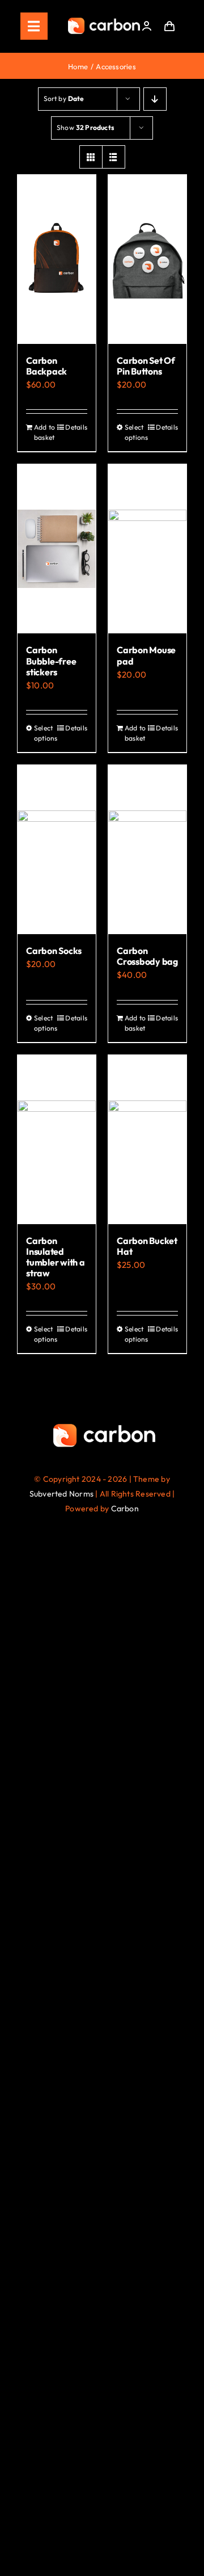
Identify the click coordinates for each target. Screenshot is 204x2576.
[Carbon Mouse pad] (147, 549)
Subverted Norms (61, 1494)
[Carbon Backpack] (57, 259)
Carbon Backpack (46, 366)
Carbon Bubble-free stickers (51, 661)
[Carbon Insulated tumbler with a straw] (57, 1140)
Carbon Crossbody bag (147, 956)
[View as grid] (91, 157)
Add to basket (44, 432)
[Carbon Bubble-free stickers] (57, 549)
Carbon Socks (54, 951)
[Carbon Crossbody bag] (147, 850)
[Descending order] (155, 99)
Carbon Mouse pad (146, 655)
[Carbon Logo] (104, 21)
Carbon (125, 1508)
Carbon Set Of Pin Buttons (146, 366)
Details (76, 427)
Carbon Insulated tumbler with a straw (56, 1257)
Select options (136, 432)
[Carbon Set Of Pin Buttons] (147, 259)
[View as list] (114, 157)
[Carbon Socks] (57, 850)
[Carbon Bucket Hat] (147, 1140)
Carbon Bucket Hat (147, 1246)
